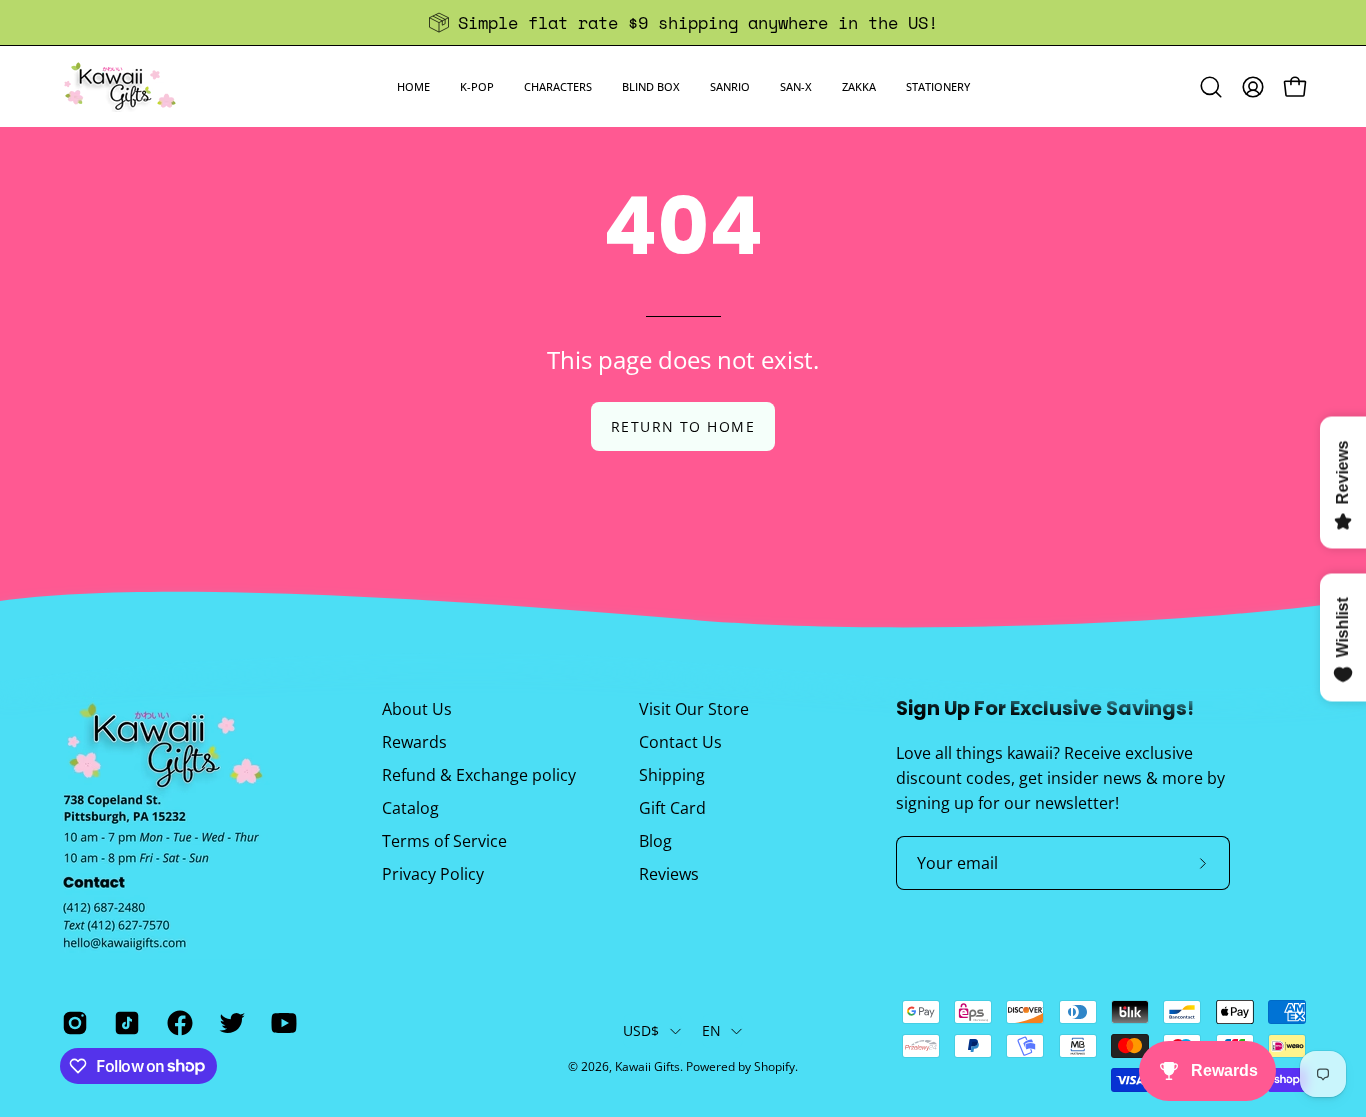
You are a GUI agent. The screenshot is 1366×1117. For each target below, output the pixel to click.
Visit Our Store (694, 709)
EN (712, 1030)
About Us (417, 709)
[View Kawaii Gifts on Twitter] (230, 1022)
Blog (655, 841)
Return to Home (683, 426)
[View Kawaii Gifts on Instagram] (73, 1022)
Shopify (774, 1066)
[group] (683, 22)
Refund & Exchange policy (479, 775)
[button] (477, 86)
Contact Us (680, 742)
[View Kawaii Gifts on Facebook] (178, 1022)
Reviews (669, 874)
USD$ (641, 1030)
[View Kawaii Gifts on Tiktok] (125, 1022)
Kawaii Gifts (647, 1066)
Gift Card (672, 808)
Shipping (672, 775)
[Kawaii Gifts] (120, 86)
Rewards (414, 742)
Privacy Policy (433, 874)
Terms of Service (444, 841)
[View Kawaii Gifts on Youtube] (282, 1022)
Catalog (410, 808)
